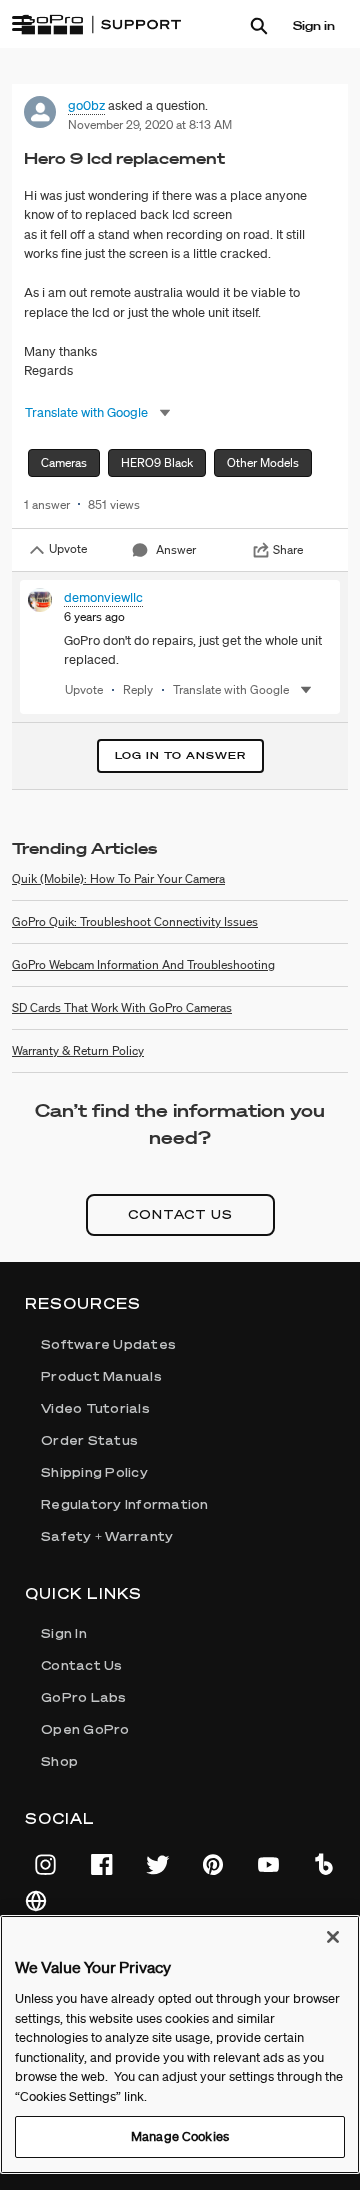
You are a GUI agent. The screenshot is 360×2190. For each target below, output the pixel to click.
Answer (176, 549)
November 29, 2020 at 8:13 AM (150, 124)
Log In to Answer (180, 755)
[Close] (333, 1937)
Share (288, 549)
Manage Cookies (180, 2136)
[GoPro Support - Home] (101, 25)
